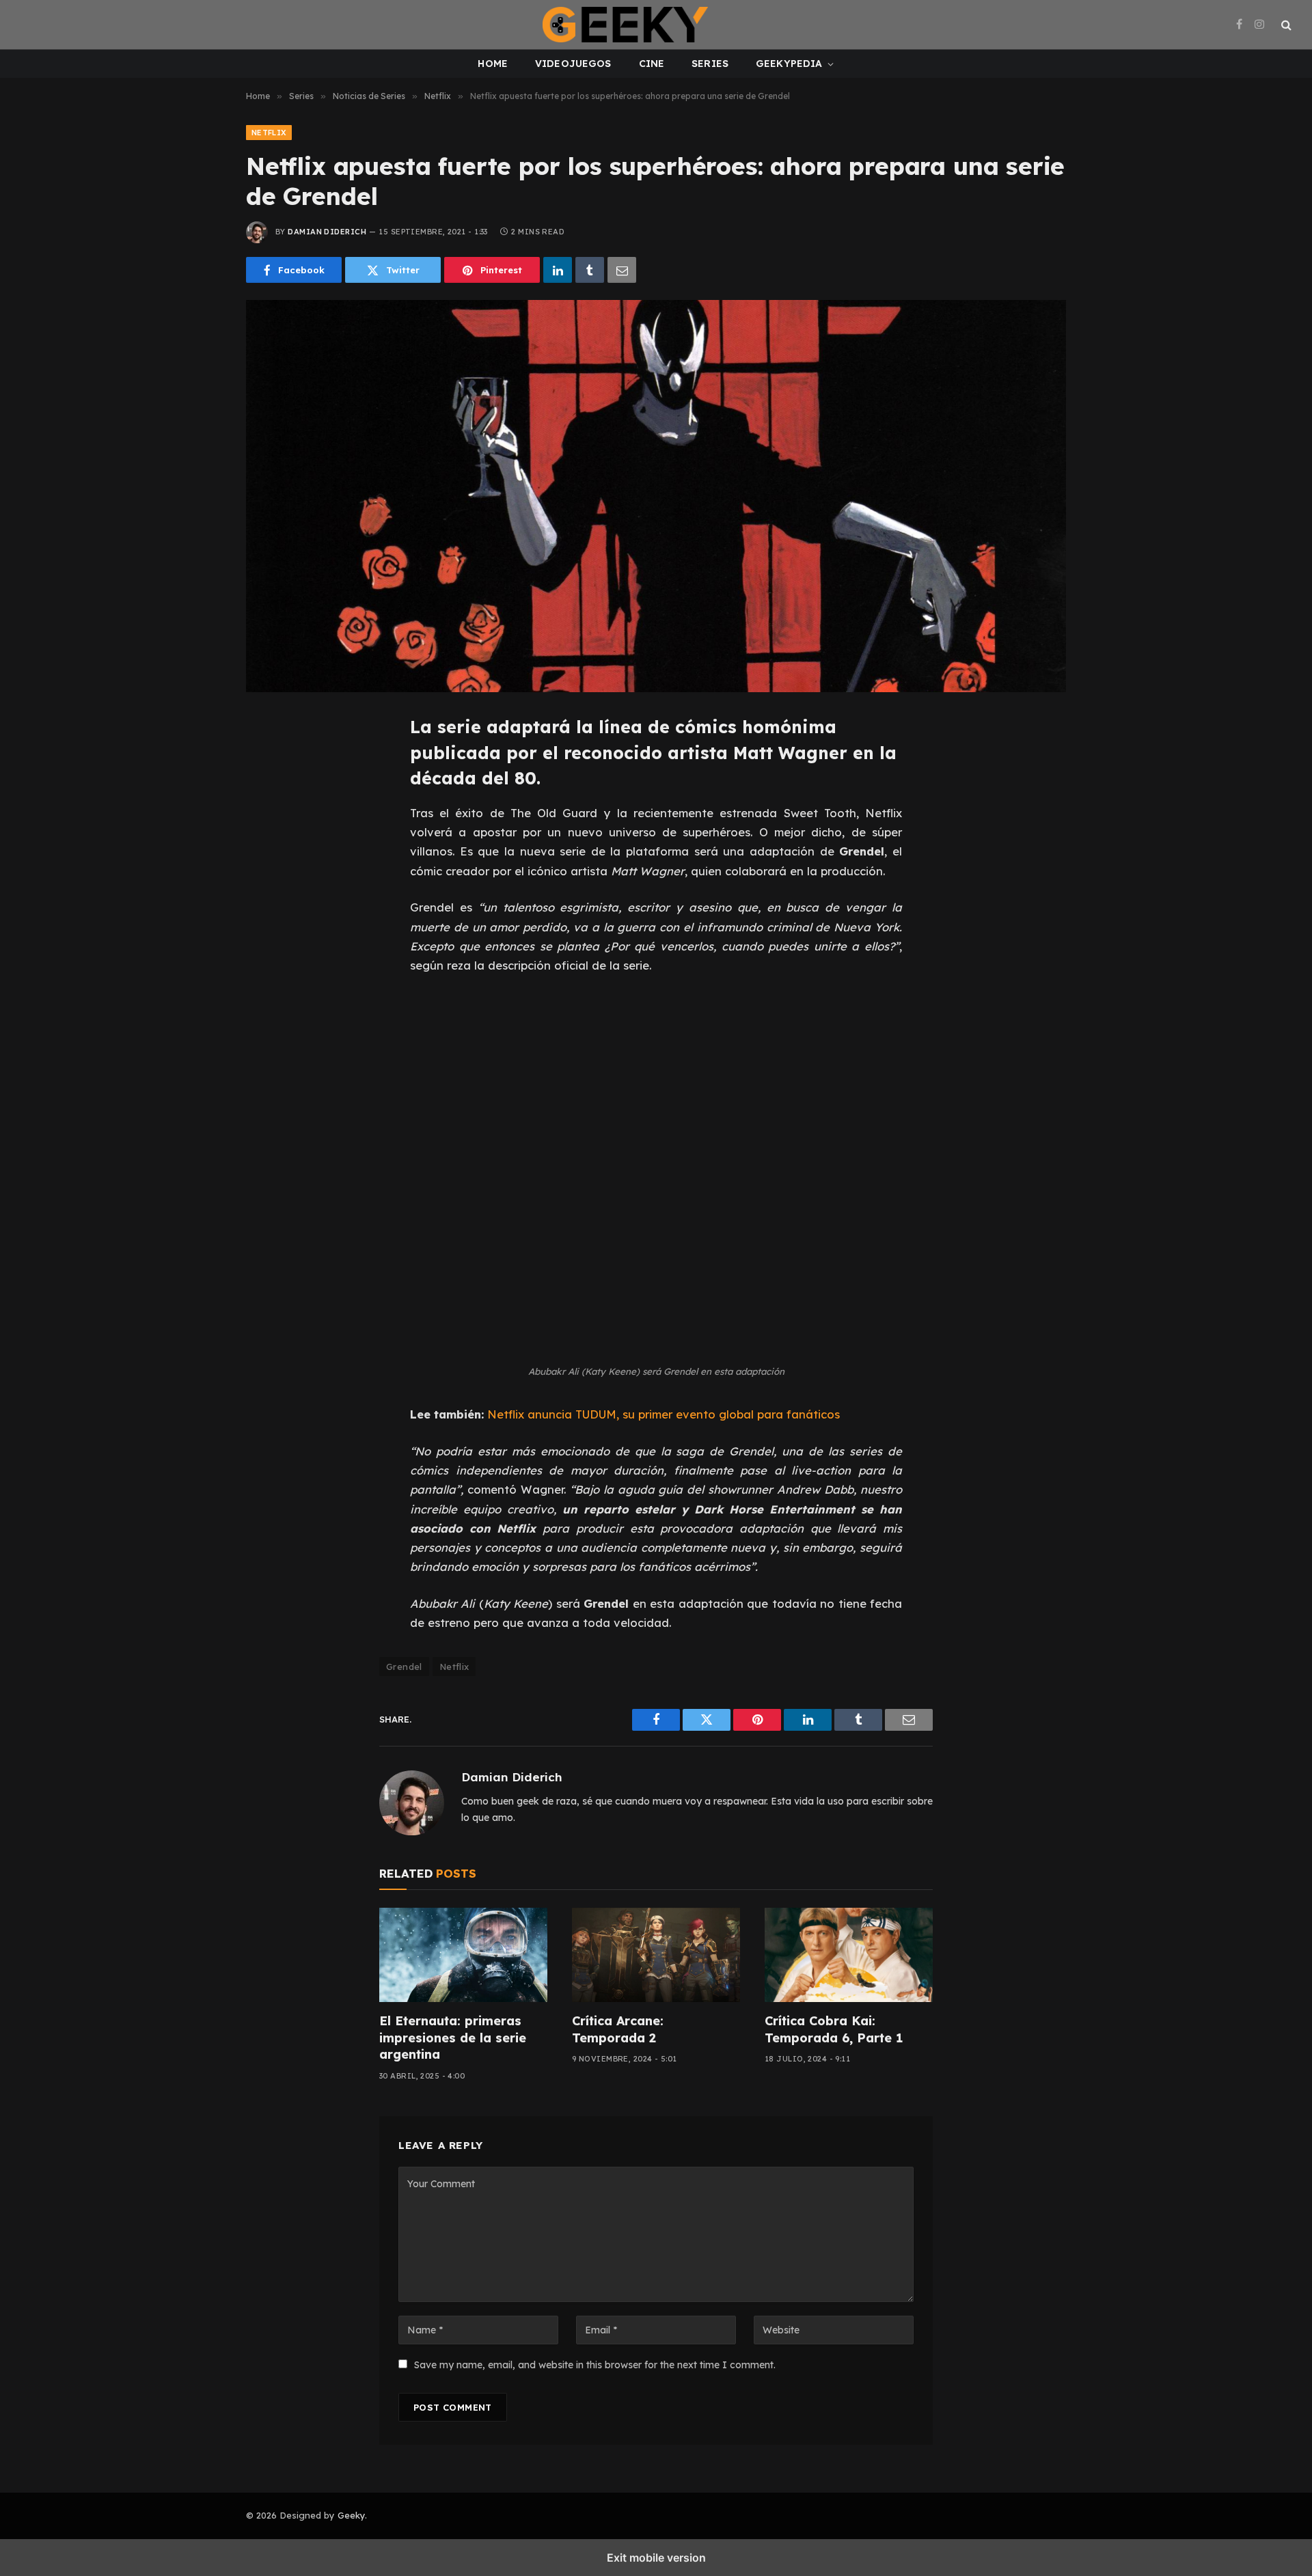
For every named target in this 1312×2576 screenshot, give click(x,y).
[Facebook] (272, 762)
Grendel (404, 1667)
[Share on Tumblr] (590, 270)
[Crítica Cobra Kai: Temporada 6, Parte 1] (849, 1955)
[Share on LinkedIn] (558, 270)
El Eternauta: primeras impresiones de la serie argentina (453, 2038)
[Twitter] (272, 793)
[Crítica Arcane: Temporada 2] (656, 1955)
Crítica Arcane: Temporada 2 (618, 2029)
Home (493, 64)
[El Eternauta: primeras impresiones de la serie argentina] (463, 1955)
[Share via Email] (622, 270)
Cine (652, 64)
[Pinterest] (272, 854)
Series (710, 64)
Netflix (269, 133)
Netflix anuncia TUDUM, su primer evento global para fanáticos (664, 1414)
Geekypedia (789, 64)
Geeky (351, 2515)
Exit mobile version (656, 2558)
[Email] (272, 885)
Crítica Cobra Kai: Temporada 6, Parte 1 (834, 2029)
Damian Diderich (327, 232)
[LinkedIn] (272, 823)
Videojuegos (573, 64)
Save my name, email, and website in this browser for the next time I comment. (595, 2365)
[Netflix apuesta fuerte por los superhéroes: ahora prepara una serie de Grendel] (656, 496)
